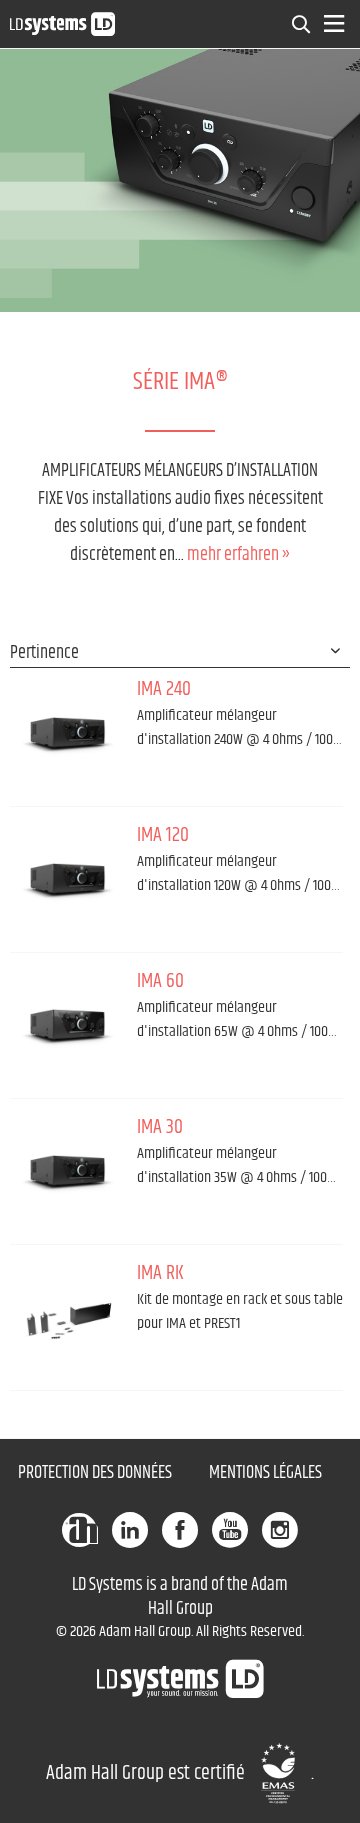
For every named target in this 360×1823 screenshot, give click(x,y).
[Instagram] (280, 1530)
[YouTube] (230, 1530)
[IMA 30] (68, 1169)
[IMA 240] (68, 731)
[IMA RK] (68, 1315)
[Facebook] (180, 1530)
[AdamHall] (80, 1530)
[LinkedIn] (130, 1530)
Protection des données (95, 1473)
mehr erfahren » (238, 555)
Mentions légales (265, 1473)
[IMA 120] (68, 877)
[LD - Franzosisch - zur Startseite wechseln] (62, 23)
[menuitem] (302, 24)
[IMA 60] (68, 1023)
